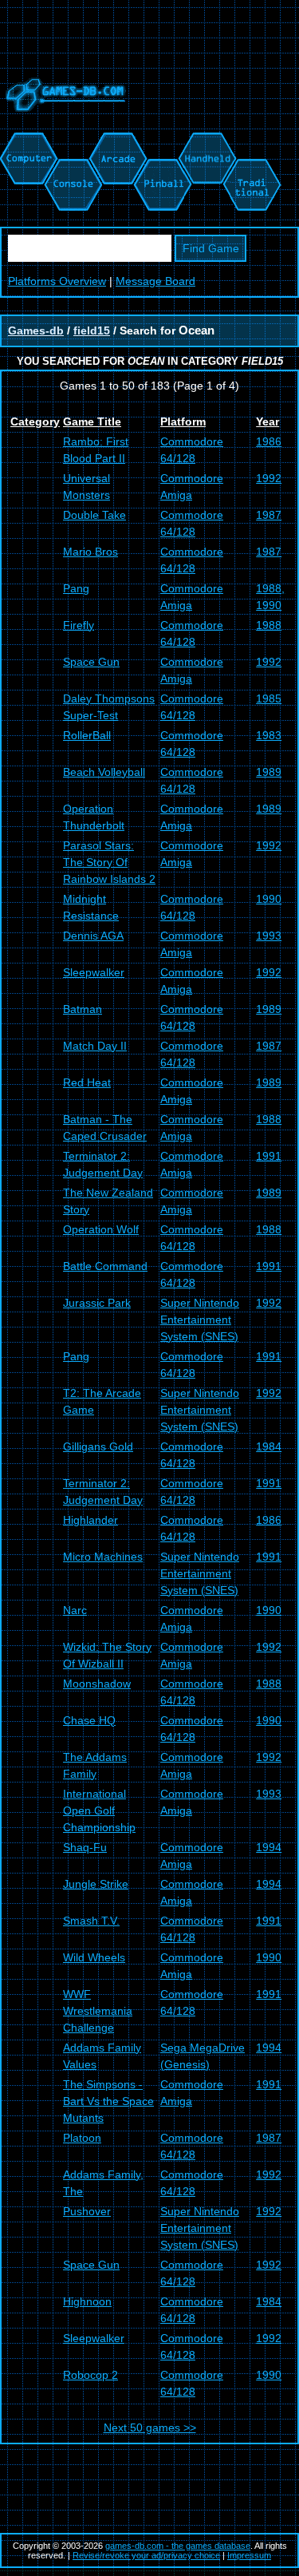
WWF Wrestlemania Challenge (98, 2011)
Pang (76, 588)
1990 (269, 899)
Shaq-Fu (85, 1847)
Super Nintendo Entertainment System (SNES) (200, 1320)
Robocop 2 (90, 2375)
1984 (269, 1446)
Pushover (87, 2211)
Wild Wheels (94, 1957)
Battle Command (105, 1266)
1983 (269, 735)
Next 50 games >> (150, 2428)
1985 (269, 698)
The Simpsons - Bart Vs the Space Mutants (108, 2101)
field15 (92, 330)
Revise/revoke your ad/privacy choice (146, 2555)
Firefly (79, 625)
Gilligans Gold (98, 1446)
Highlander (90, 1520)
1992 (269, 478)
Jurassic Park (97, 1303)
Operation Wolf (101, 1229)
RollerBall (87, 735)
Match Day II (95, 1046)
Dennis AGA (93, 936)
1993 (269, 936)
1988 (269, 625)
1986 (269, 441)
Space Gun (91, 662)
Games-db (36, 330)
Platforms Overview (57, 281)
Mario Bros (90, 552)
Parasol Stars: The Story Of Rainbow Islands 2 (109, 862)
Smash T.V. (91, 1921)
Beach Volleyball (104, 772)
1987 (269, 515)
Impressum (249, 2555)
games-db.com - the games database (178, 2546)
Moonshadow (97, 1684)
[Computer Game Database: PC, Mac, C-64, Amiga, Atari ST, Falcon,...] (26, 140)
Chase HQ (89, 1720)
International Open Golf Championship (99, 1810)
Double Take (94, 515)
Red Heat (87, 1082)
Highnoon (87, 2301)
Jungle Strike (96, 1884)
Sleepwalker (94, 972)
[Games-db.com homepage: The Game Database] (63, 124)
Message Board (155, 281)
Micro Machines (103, 1557)
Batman (83, 1009)
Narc (75, 1610)
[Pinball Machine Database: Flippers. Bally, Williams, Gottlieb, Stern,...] (161, 140)
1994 (269, 1847)
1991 (269, 1156)
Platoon (82, 2138)
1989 (269, 772)
